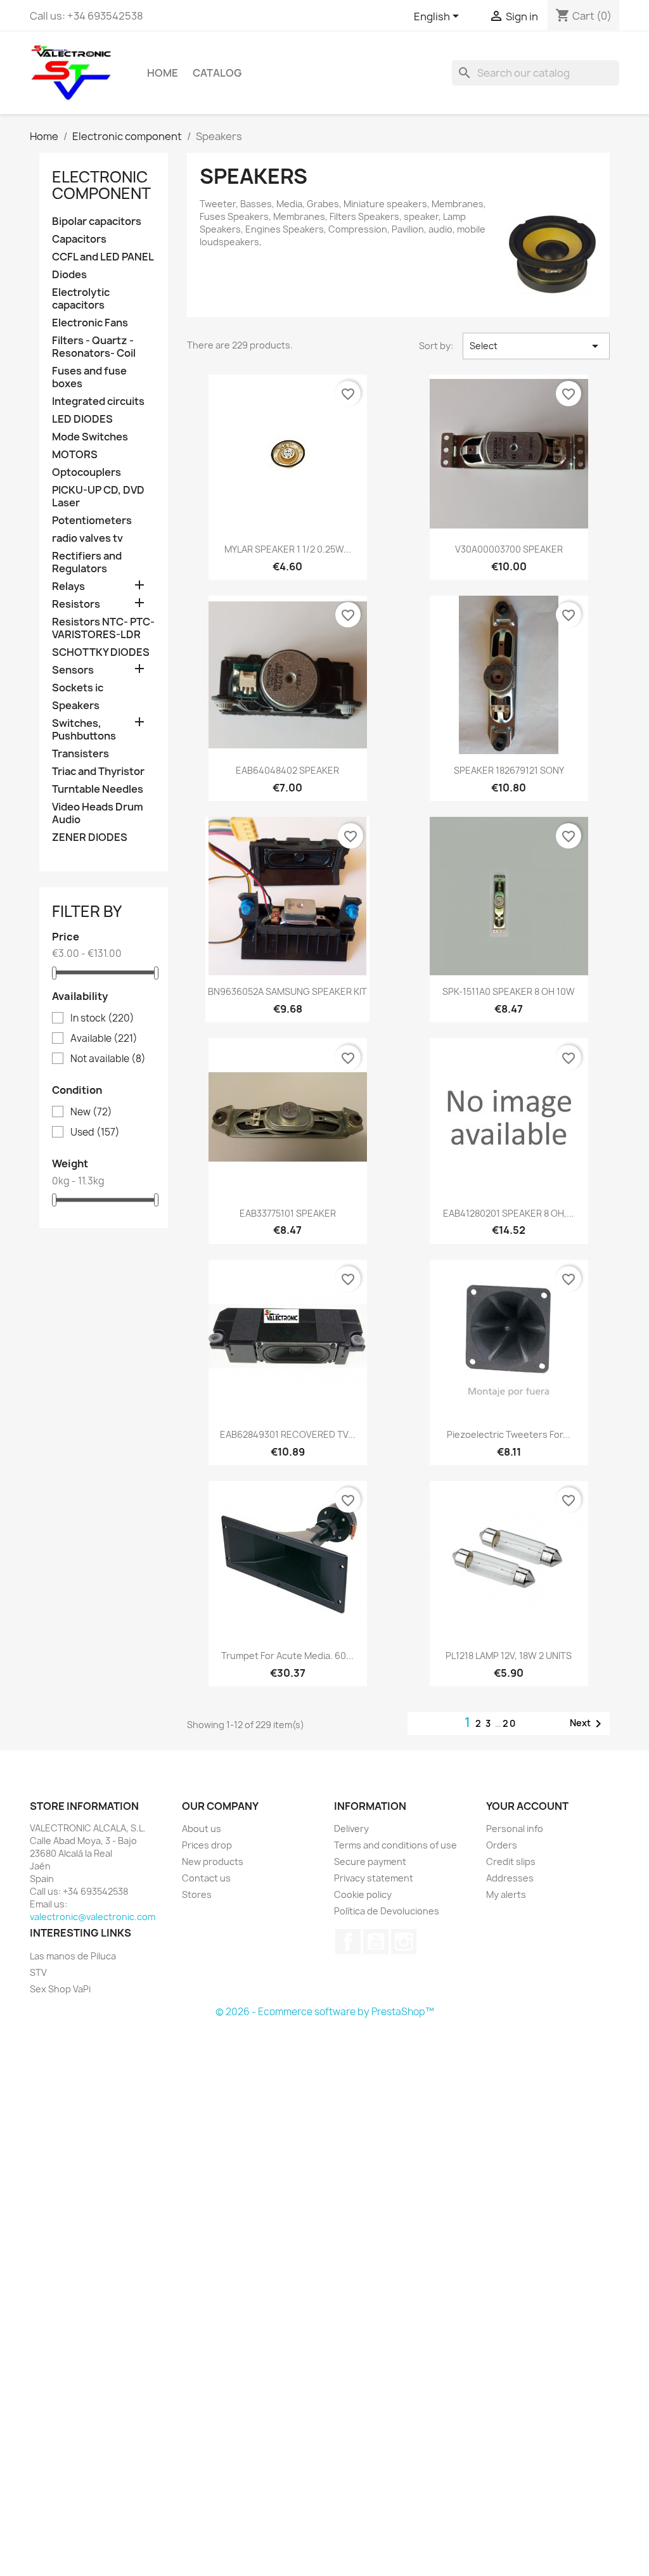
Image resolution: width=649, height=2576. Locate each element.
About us (202, 1829)
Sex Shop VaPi (60, 1989)
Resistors (76, 604)
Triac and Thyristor (98, 772)
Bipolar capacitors (97, 221)
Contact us (206, 1878)
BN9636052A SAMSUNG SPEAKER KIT (287, 991)
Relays (68, 586)
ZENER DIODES (90, 837)
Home (163, 73)
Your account (527, 1806)
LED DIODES (82, 419)
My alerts (506, 1894)
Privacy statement (374, 1878)
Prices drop (207, 1845)
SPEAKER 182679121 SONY (509, 770)
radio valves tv (87, 538)
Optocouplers (87, 472)
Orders (502, 1845)
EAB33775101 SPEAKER (288, 1213)
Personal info (515, 1829)
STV (38, 1972)
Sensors (73, 670)
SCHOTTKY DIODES (101, 652)
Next (588, 1724)
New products (213, 1862)
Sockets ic (78, 688)
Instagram (404, 1942)
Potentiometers (92, 521)
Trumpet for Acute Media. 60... (287, 1656)
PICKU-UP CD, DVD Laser (98, 497)
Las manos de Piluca (73, 1956)
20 (510, 1723)
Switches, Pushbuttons (84, 730)
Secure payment (370, 1862)
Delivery (351, 1829)
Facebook (348, 1942)
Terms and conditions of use (395, 1845)
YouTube (376, 1942)
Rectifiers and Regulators (87, 562)
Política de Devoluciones (387, 1911)
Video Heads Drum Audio (98, 813)
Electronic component (101, 185)
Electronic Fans (90, 323)
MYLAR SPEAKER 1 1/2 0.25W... (288, 549)
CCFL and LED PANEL (103, 257)
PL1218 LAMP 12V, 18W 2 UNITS (509, 1656)
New (91, 1112)
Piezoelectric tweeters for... (509, 1434)
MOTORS (75, 455)
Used (95, 1132)
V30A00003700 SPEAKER (509, 549)
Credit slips (511, 1862)
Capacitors (79, 239)
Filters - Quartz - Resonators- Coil (94, 347)
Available (104, 1039)
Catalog (217, 73)
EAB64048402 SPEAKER (287, 770)
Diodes (69, 275)
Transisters (80, 754)
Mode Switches (90, 437)
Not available (108, 1059)
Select (536, 346)
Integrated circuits (98, 401)
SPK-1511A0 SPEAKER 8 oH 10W (509, 991)
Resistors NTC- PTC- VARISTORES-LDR (103, 628)
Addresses (510, 1878)
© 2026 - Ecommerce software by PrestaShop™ (325, 2012)
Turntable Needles (98, 789)
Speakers (76, 706)
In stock (102, 1018)
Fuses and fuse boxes (89, 377)
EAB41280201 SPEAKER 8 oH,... (509, 1213)
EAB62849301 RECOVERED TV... (288, 1434)
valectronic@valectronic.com (93, 1917)
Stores (197, 1894)
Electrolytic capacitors (81, 299)
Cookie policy (363, 1894)
